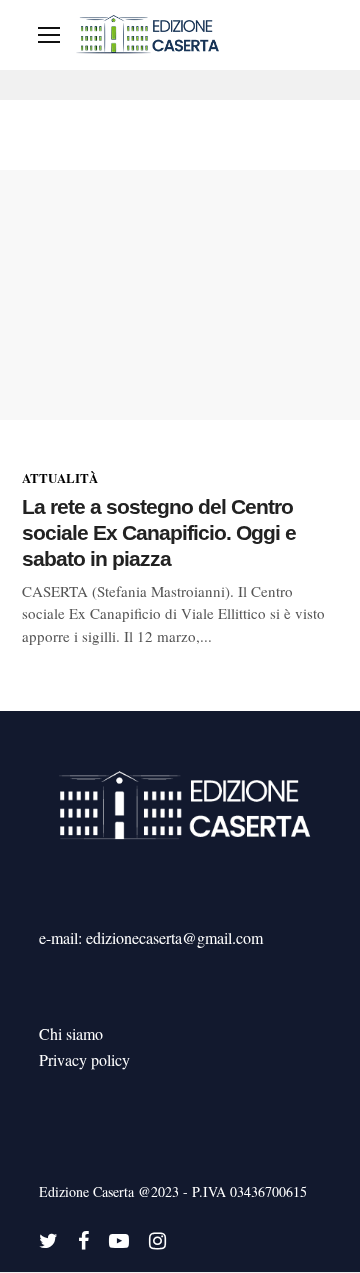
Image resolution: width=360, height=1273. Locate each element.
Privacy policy (84, 1059)
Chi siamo (71, 1033)
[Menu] (49, 35)
